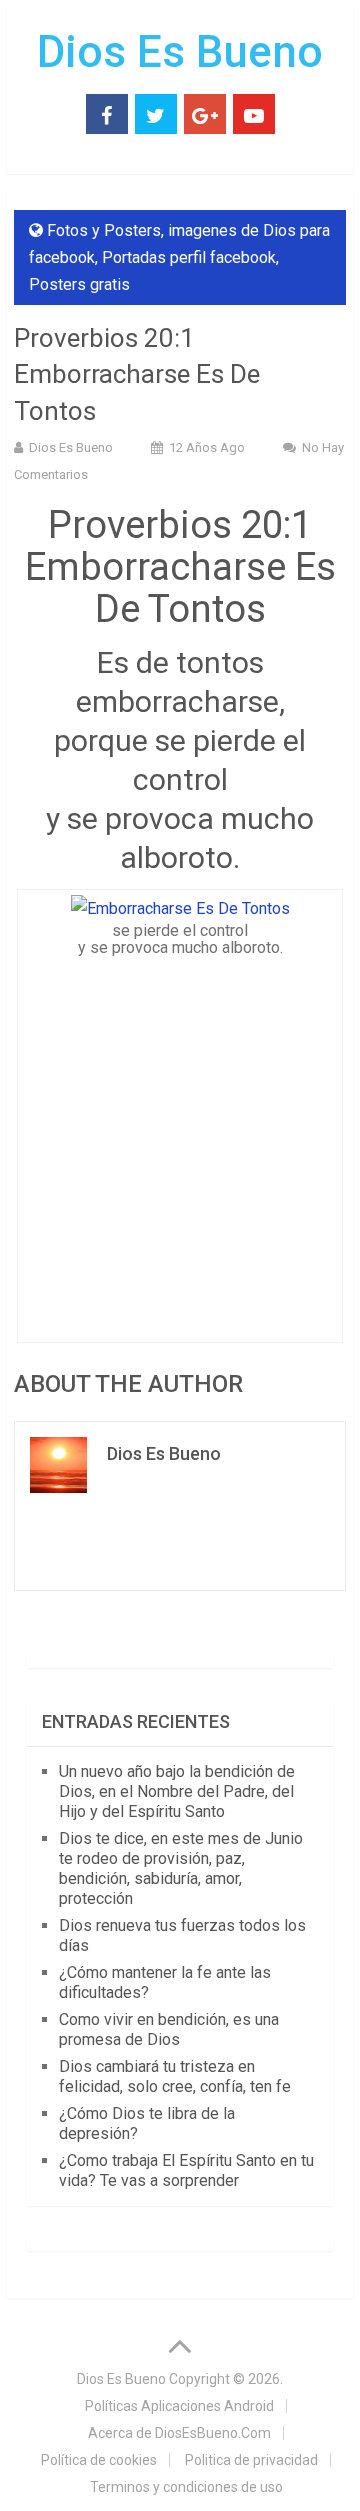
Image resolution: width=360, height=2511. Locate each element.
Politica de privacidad (251, 2460)
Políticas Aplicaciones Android (179, 2406)
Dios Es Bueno (180, 52)
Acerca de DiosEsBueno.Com (179, 2433)
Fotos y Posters (104, 230)
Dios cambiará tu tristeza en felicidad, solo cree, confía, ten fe (175, 2076)
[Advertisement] (180, 1144)
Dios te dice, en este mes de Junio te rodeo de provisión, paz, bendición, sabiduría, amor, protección (181, 1868)
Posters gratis (79, 284)
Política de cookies (99, 2460)
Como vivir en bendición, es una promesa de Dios (169, 2029)
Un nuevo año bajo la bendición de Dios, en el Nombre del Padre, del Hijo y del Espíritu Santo (177, 1791)
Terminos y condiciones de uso (186, 2487)
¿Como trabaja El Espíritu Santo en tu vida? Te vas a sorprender (186, 2170)
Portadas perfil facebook (189, 257)
